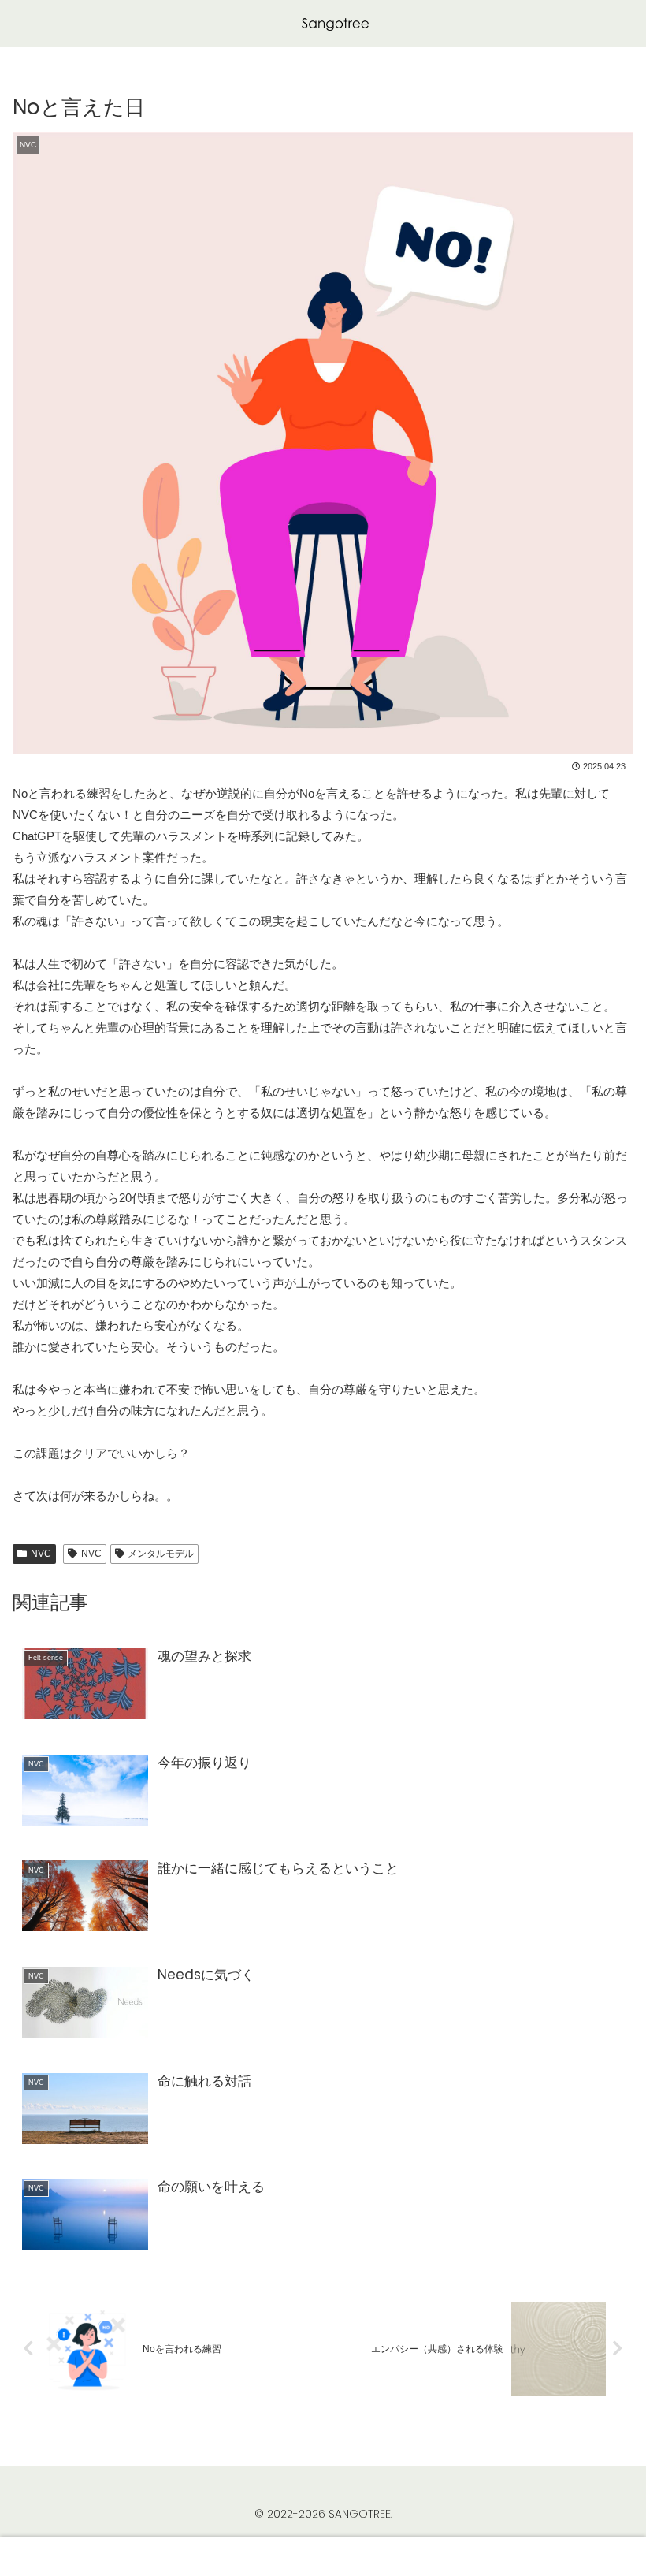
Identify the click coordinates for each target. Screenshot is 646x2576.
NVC (41, 1554)
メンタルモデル (161, 1554)
